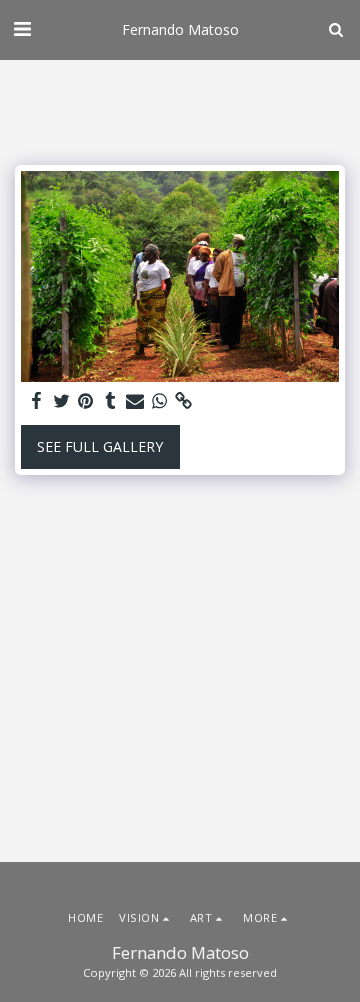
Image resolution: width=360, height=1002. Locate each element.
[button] (22, 28)
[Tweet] (62, 401)
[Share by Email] (135, 401)
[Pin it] (86, 401)
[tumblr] (111, 401)
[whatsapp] (160, 401)
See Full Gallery (100, 446)
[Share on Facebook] (37, 401)
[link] (184, 401)
